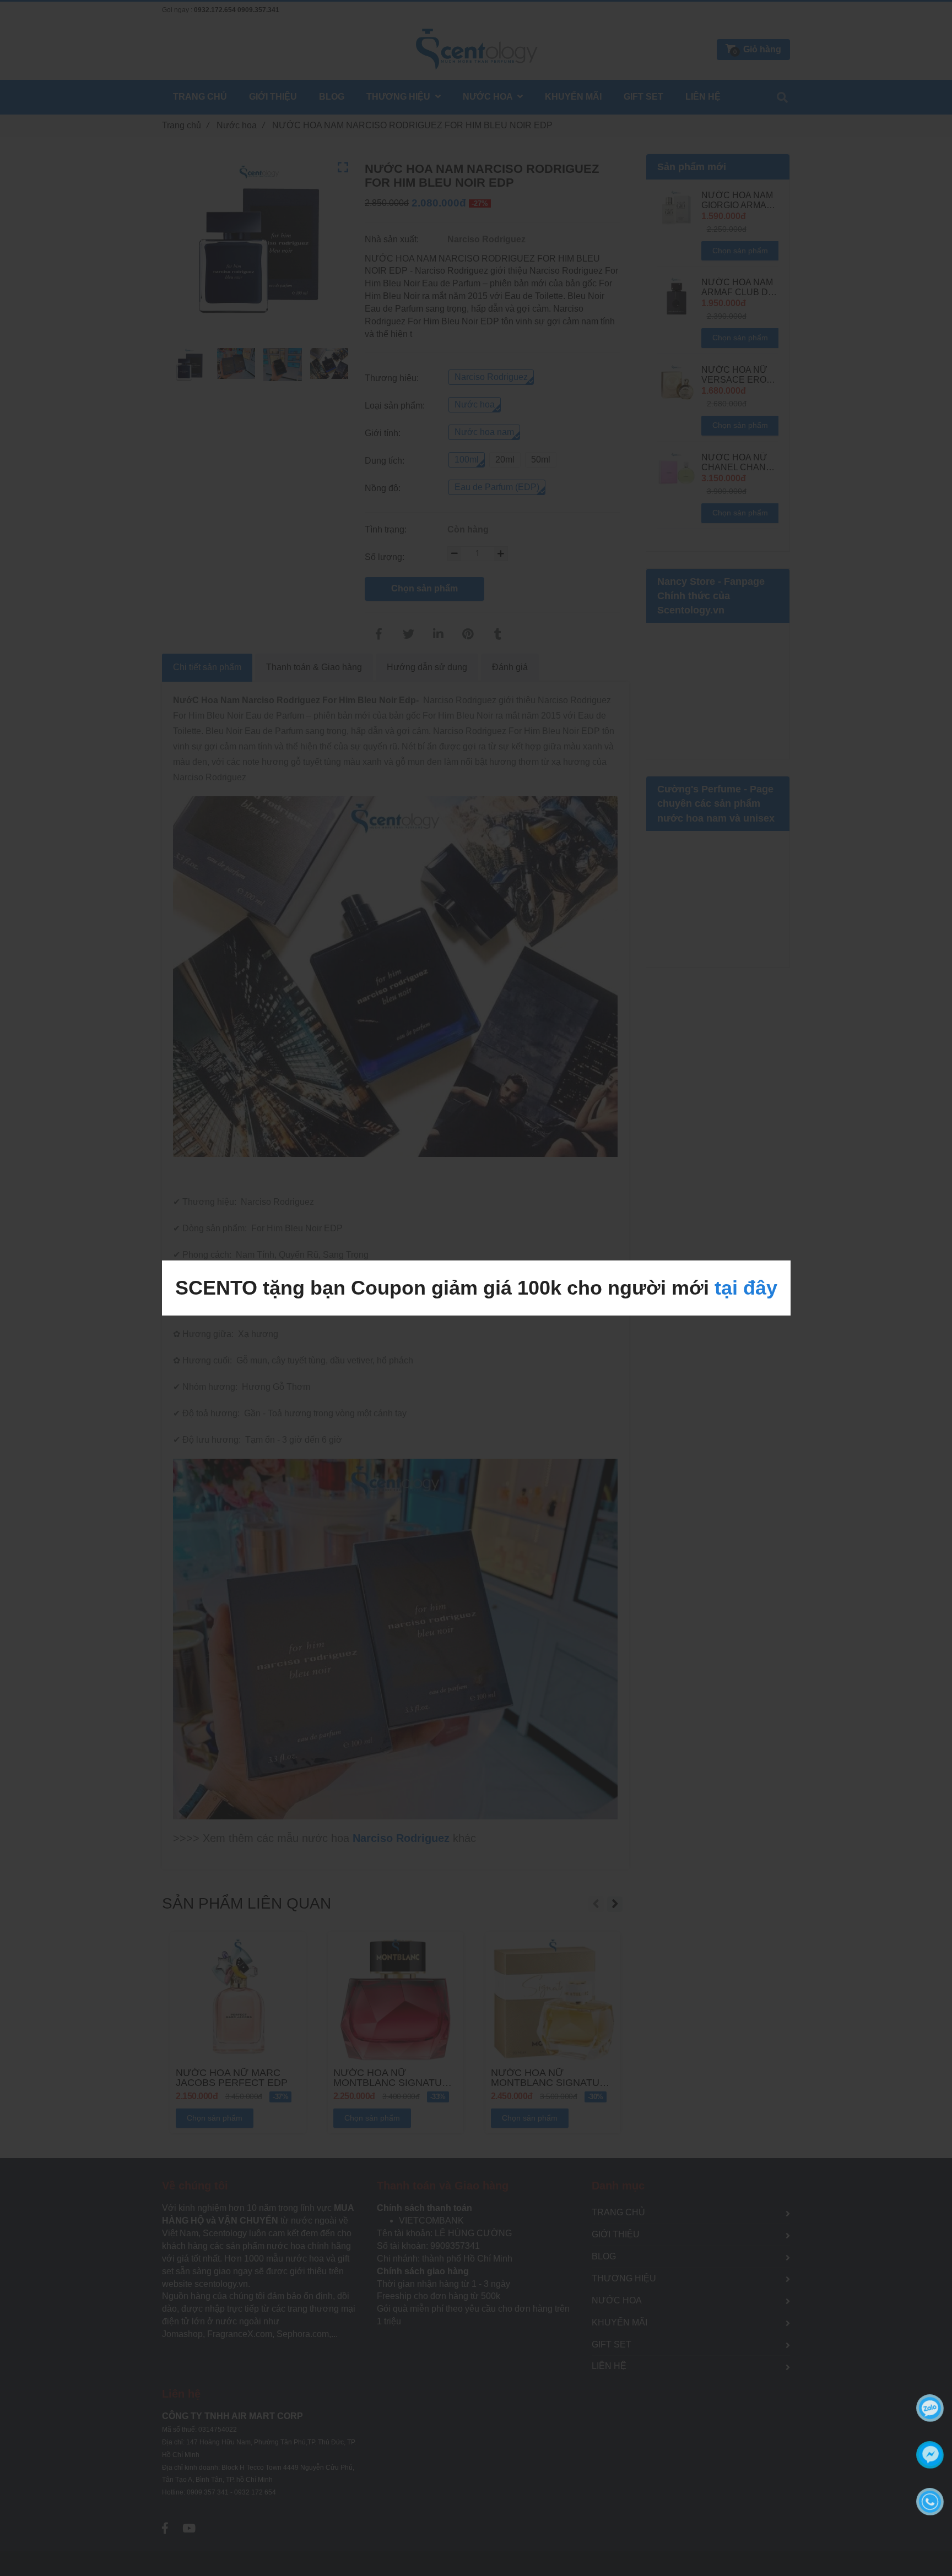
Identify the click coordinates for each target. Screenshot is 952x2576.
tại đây (746, 1288)
